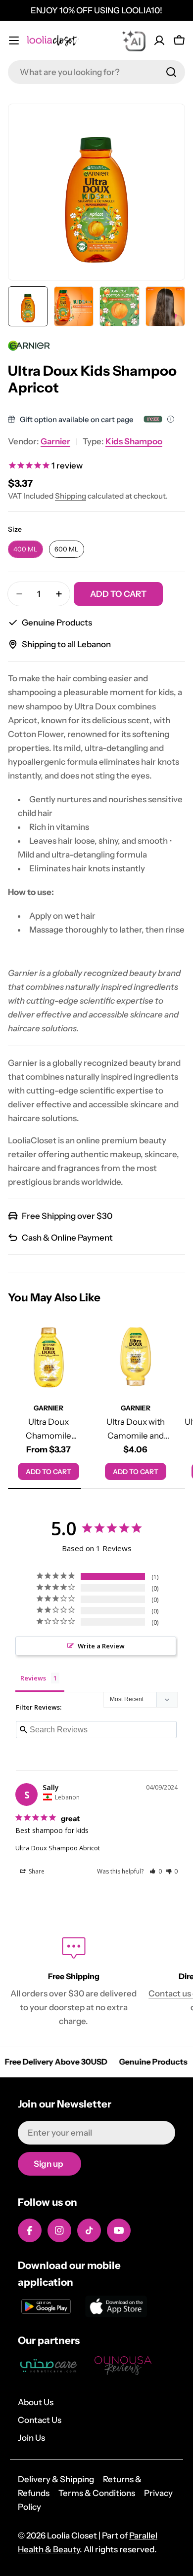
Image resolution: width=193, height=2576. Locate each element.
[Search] (171, 72)
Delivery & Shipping (56, 2479)
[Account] (159, 40)
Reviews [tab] (33, 1678)
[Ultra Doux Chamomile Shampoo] (48, 1357)
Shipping (71, 496)
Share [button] (36, 1871)
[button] (156, 1871)
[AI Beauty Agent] (134, 40)
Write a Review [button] (101, 1646)
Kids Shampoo (134, 441)
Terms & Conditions (97, 2493)
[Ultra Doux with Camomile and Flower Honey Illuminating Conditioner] (136, 1357)
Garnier (55, 441)
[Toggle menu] (14, 40)
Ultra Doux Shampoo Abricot (58, 1848)
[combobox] (96, 72)
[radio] (25, 549)
